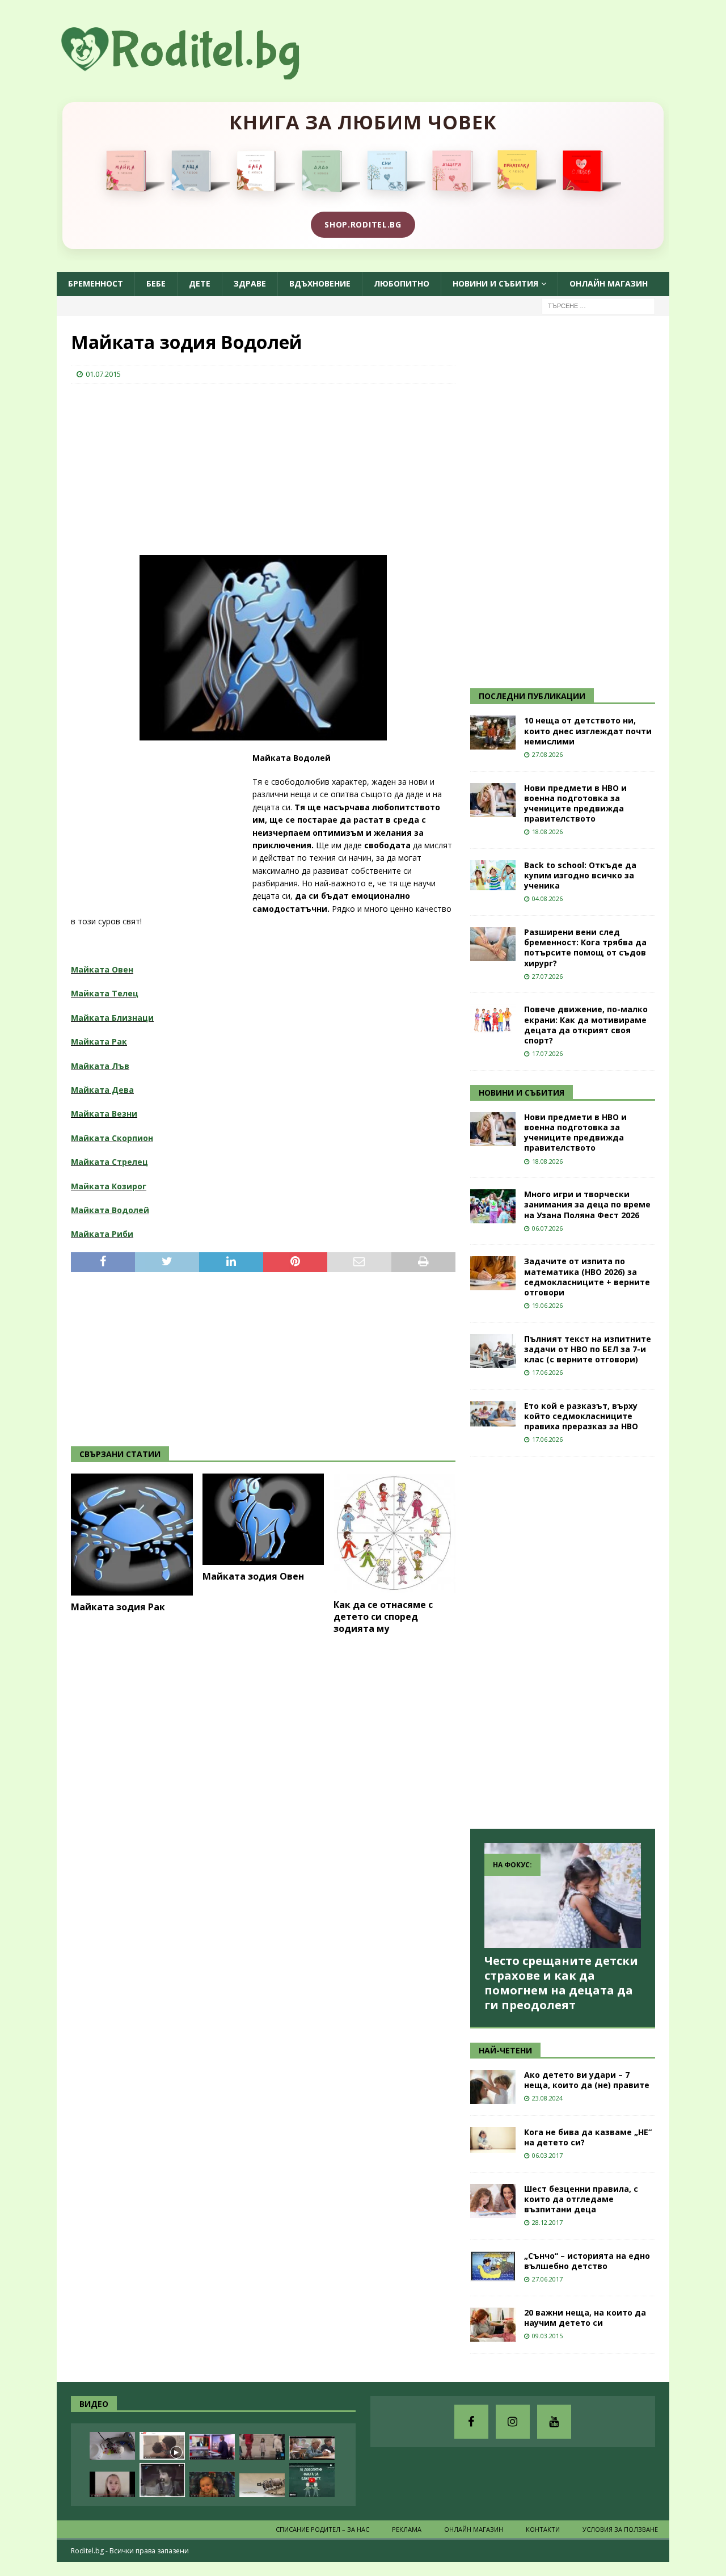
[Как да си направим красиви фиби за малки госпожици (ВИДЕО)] (112, 2446)
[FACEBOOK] (471, 2422)
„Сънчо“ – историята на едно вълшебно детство (587, 2261)
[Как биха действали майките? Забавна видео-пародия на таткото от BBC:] (212, 2447)
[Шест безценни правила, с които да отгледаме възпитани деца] (493, 2201)
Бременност (96, 283)
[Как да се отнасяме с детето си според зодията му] (394, 1533)
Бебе (156, 283)
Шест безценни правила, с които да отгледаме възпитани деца (581, 2199)
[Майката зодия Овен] (263, 1519)
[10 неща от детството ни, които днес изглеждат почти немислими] (493, 733)
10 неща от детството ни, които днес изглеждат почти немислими (588, 731)
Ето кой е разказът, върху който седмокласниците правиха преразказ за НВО (581, 1416)
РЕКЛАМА (407, 2529)
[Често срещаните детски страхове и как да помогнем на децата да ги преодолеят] (563, 1895)
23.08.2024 (547, 2098)
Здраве (250, 283)
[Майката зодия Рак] (132, 1535)
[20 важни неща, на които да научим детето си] (493, 2325)
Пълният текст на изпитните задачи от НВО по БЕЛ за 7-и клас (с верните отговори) (588, 1349)
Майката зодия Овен (253, 1576)
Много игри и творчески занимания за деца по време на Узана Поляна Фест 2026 (587, 1204)
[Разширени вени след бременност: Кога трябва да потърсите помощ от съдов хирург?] (493, 944)
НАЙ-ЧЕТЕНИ (505, 2050)
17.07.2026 (547, 1053)
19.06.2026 (547, 1305)
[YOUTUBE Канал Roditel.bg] (554, 2422)
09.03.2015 (547, 2336)
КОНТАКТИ (543, 2529)
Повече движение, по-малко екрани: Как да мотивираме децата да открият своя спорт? (586, 1025)
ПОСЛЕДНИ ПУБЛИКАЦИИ (532, 696)
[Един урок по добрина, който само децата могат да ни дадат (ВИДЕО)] (312, 2448)
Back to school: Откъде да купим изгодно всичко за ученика (580, 875)
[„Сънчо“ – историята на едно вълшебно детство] (493, 2266)
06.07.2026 (547, 1228)
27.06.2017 (547, 2279)
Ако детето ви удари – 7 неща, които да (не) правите (587, 2080)
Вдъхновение (320, 283)
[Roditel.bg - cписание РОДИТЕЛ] (199, 73)
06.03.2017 (547, 2155)
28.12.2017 (547, 2222)
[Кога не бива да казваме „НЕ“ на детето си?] (493, 2140)
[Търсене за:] (598, 305)
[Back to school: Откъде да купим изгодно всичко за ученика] (493, 875)
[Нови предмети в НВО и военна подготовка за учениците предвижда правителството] (493, 800)
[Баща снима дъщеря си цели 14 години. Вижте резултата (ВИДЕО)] (112, 2484)
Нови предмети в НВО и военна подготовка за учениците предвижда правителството (575, 803)
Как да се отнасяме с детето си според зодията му (383, 1617)
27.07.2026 (547, 976)
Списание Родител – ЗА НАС (322, 2529)
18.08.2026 (547, 832)
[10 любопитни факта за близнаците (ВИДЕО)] (312, 2480)
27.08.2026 (547, 754)
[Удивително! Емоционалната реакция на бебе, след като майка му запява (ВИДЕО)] (212, 2484)
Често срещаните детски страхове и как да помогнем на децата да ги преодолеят (561, 1983)
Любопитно (402, 283)
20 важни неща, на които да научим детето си (585, 2318)
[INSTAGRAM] (513, 2422)
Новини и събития (495, 283)
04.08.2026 (547, 898)
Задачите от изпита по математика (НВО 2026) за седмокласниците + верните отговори (587, 1277)
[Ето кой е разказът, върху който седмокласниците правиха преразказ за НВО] (493, 1414)
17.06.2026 (547, 1372)
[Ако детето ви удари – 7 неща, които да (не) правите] (493, 2087)
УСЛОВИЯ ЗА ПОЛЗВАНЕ (620, 2529)
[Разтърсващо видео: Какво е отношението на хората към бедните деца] (262, 2447)
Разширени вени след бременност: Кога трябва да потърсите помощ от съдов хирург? (585, 948)
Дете (200, 283)
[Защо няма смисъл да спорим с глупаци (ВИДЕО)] (262, 2485)
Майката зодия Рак (118, 1607)
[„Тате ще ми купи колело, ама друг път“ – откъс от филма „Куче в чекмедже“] (162, 2480)
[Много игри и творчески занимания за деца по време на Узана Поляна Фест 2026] (493, 1206)
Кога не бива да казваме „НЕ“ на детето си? (588, 2137)
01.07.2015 (103, 374)
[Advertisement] (156, 466)
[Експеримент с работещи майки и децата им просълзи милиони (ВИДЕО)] (162, 2446)
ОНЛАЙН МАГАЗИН (609, 283)
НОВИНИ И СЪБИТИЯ (522, 1093)
